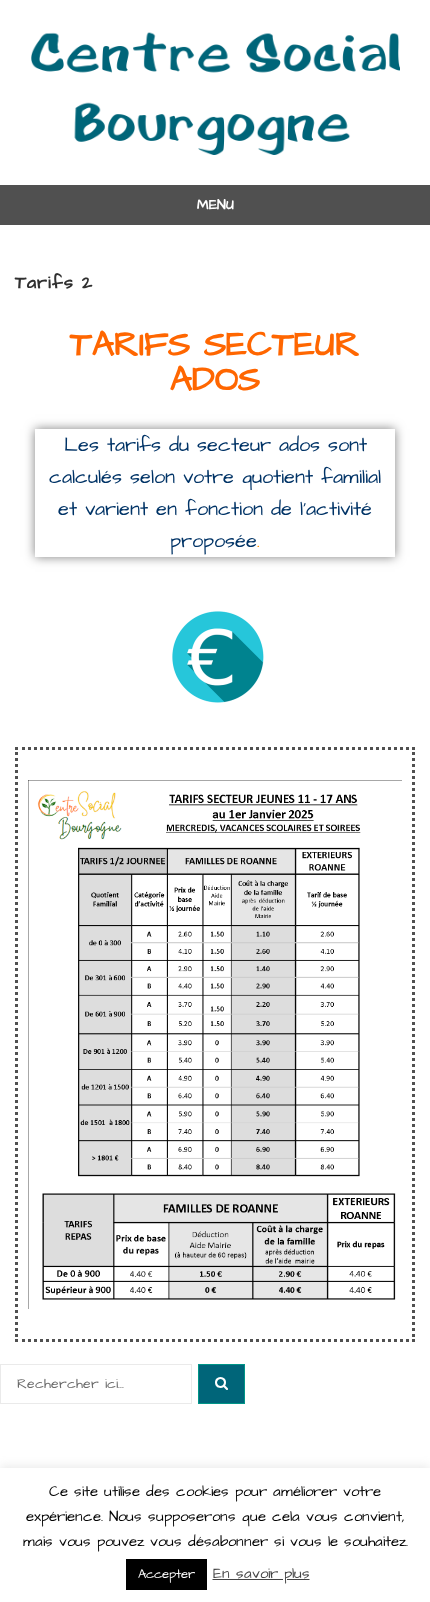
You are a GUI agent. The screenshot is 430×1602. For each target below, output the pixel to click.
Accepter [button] (166, 1574)
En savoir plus (261, 1573)
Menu (215, 205)
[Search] (221, 1384)
